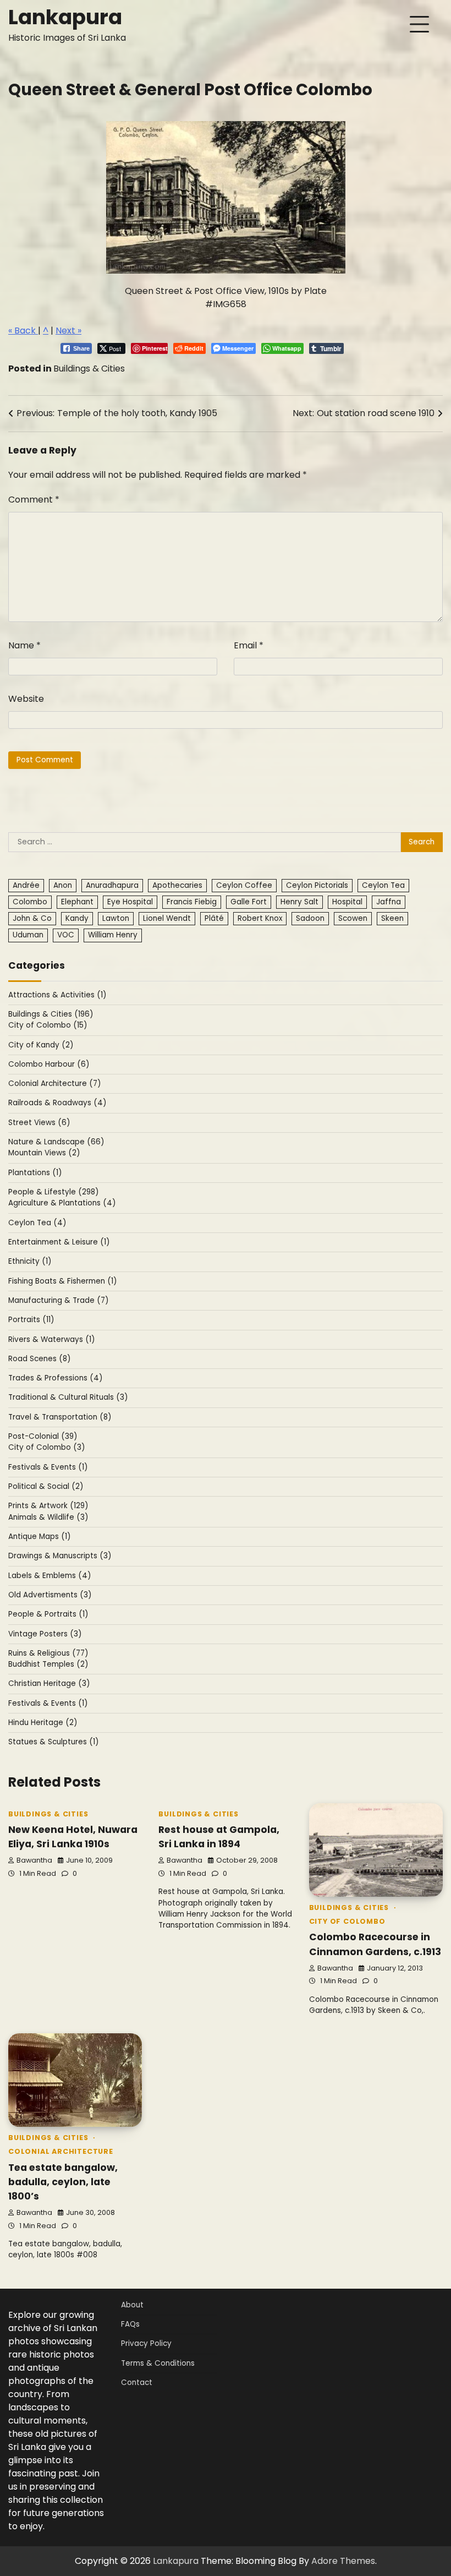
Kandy (77, 918)
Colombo (30, 902)
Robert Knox (260, 918)
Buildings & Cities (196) (51, 1014)
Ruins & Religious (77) (48, 1653)
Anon (63, 885)
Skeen (392, 918)
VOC (66, 935)
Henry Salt (299, 902)
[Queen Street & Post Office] (226, 271)
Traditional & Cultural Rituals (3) (68, 1397)
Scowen (353, 918)
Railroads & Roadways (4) (57, 1103)
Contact (137, 2383)
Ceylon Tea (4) (37, 1223)
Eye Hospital (130, 902)
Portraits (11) (31, 1320)
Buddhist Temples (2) (48, 1664)
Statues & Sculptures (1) (54, 1742)
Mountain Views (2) (44, 1153)
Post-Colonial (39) (43, 1436)
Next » (68, 331)
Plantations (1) (35, 1173)
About (132, 2305)
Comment (34, 500)
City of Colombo (347, 1921)
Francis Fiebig (192, 902)
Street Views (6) (39, 1123)
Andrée (26, 885)
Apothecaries (177, 885)
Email (249, 645)
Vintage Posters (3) (45, 1634)
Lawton (116, 918)
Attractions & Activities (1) (57, 995)
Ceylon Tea (383, 885)
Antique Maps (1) (40, 1537)
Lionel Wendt (167, 918)
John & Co (32, 918)
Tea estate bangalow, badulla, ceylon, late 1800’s (63, 2182)
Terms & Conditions (158, 2363)
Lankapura (65, 17)
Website (26, 699)
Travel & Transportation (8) (60, 1417)
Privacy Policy (146, 2343)
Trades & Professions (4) (56, 1378)
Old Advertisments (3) (50, 1595)
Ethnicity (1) (30, 1261)
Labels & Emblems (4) (50, 1576)
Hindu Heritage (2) (43, 1723)
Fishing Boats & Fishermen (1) (63, 1281)
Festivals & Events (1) (48, 1467)
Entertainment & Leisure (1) (59, 1242)
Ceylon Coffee (244, 885)
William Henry (113, 935)
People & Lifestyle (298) (54, 1192)
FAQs (130, 2324)
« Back (23, 331)
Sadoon (310, 918)
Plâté (214, 918)
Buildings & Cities (89, 369)
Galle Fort (249, 902)
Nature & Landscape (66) (56, 1142)
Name (24, 645)
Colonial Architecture (61, 2151)
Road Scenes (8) (40, 1359)
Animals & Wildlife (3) (48, 1517)
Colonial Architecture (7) (55, 1084)
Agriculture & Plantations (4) (62, 1203)
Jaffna (389, 902)
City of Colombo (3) (47, 1447)
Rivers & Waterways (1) (52, 1339)
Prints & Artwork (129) (48, 1506)
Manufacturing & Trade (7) (59, 1300)
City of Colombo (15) (48, 1025)
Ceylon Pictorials (317, 885)
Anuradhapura (112, 885)
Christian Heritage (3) (49, 1683)
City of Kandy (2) (41, 1045)
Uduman (28, 935)
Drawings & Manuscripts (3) (60, 1556)
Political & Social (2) (46, 1486)
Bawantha (34, 1860)
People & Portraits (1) (48, 1614)
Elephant (77, 902)
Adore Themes (343, 2561)
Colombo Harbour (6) (49, 1064)
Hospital (347, 902)
